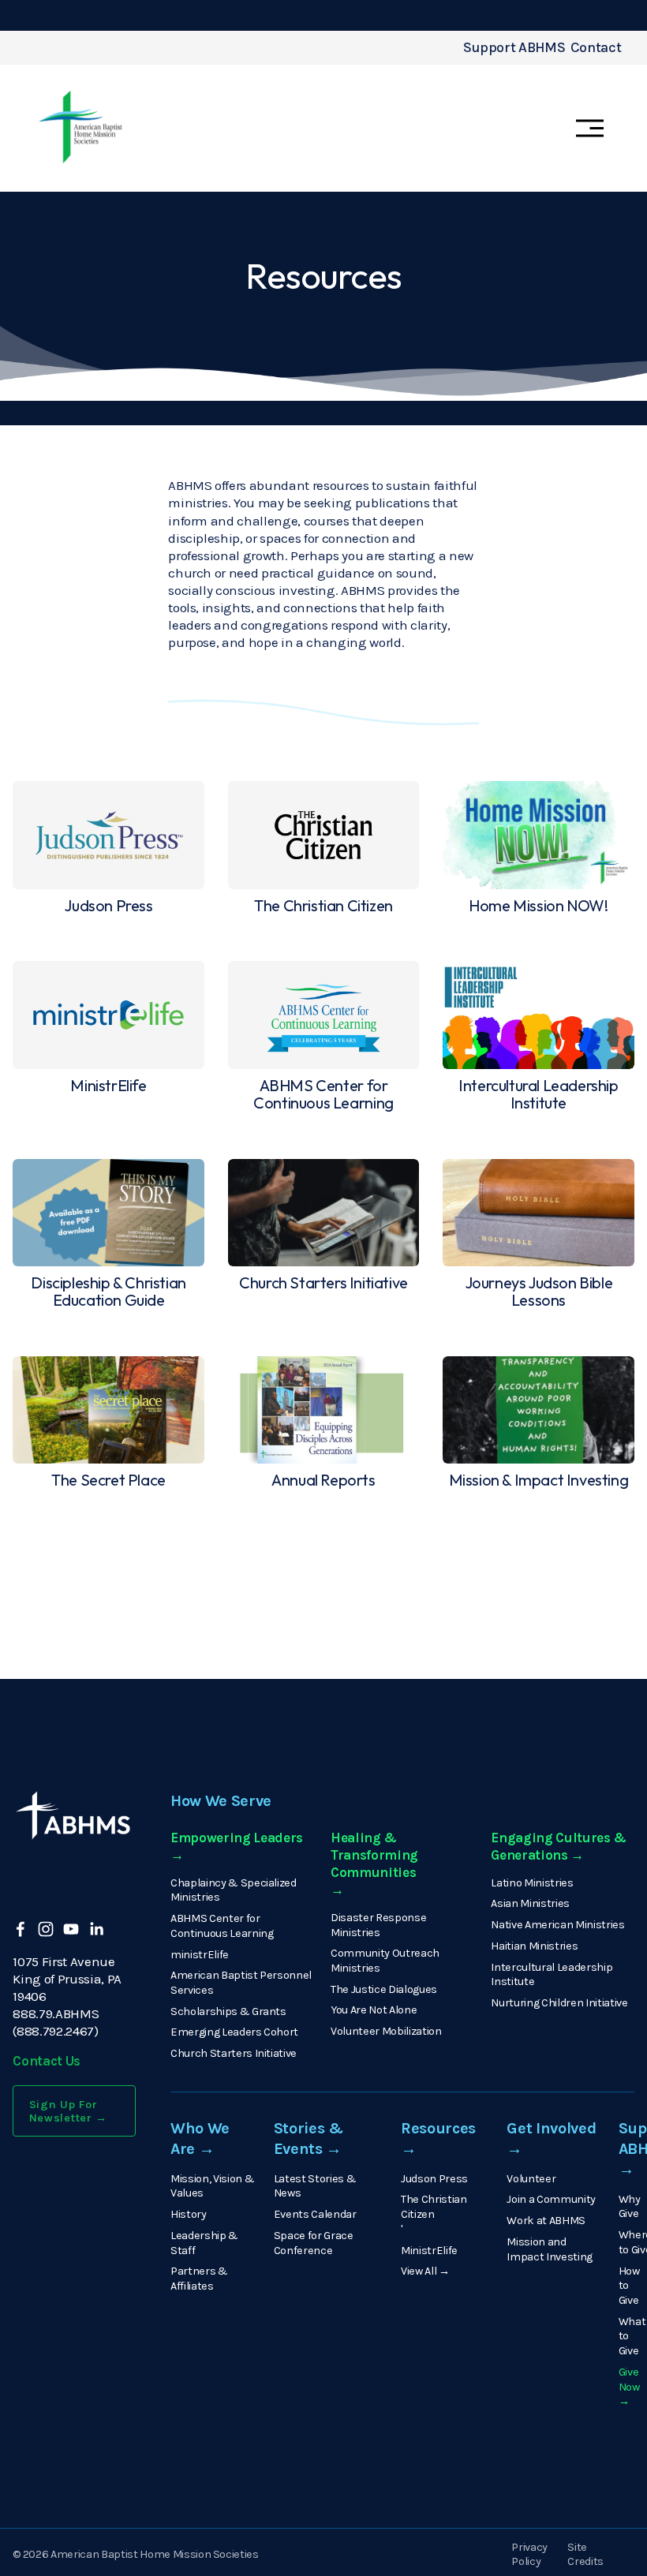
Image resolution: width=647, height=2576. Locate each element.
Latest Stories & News (315, 2186)
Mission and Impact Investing (550, 2249)
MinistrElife (429, 2251)
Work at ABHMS (546, 2221)
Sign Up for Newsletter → (69, 2111)
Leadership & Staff (204, 2243)
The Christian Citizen (434, 2207)
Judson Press (434, 2179)
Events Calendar (315, 2214)
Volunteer (531, 2179)
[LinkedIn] (96, 1929)
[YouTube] (71, 1929)
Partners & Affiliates (199, 2279)
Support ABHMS (514, 48)
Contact (596, 48)
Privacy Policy (529, 2555)
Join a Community (551, 2199)
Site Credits (585, 2555)
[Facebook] (21, 1929)
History (189, 2214)
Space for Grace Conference (314, 2243)
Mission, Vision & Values (212, 2186)
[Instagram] (46, 1929)
